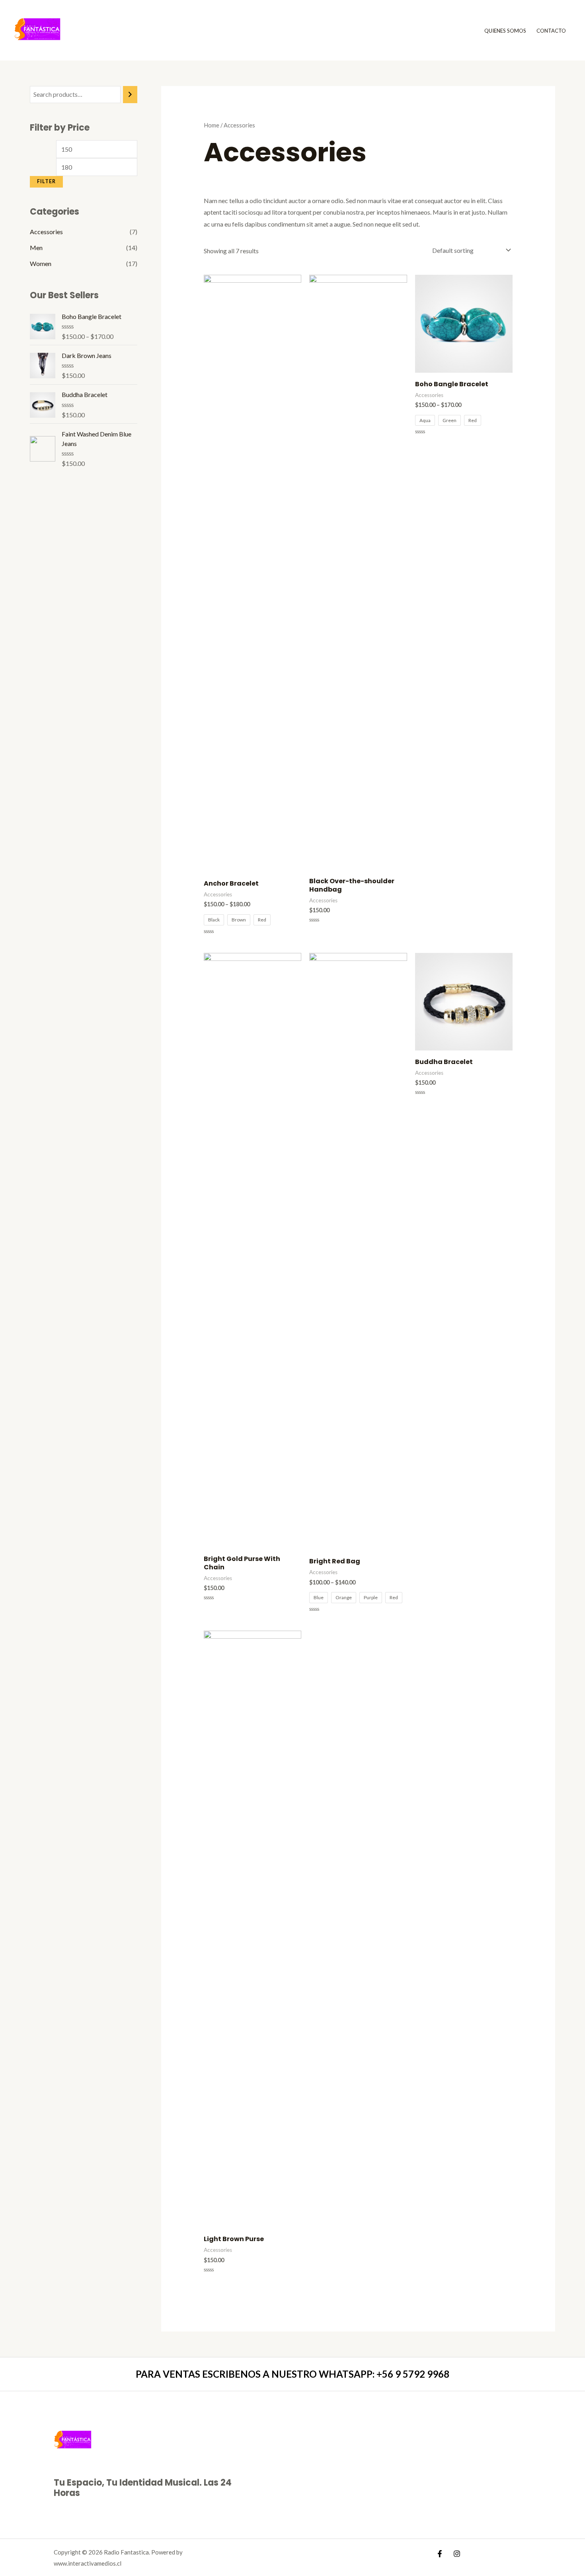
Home (212, 125)
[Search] (130, 95)
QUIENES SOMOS (505, 31)
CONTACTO (551, 31)
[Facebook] (440, 2554)
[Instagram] (457, 2554)
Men (36, 247)
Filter (46, 181)
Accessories (46, 232)
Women (41, 263)
